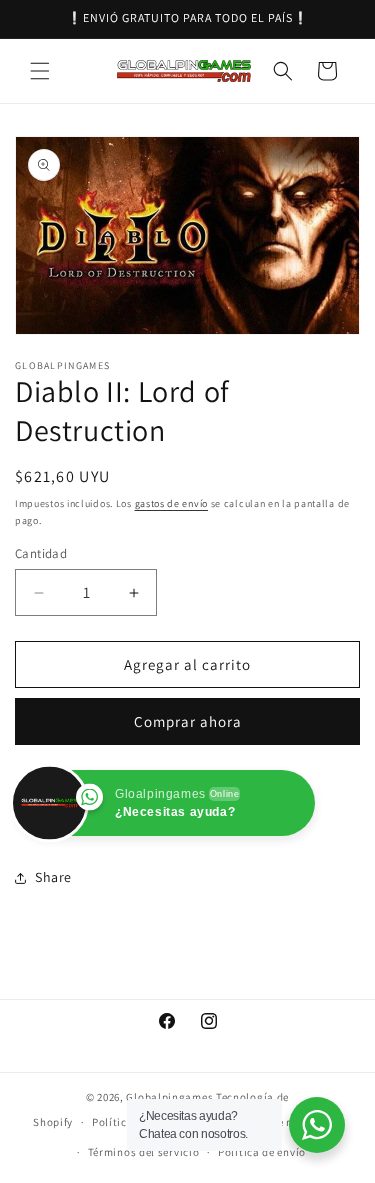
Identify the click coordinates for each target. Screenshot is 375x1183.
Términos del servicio (144, 1152)
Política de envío (262, 1152)
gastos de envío (172, 503)
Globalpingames (169, 1097)
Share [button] (53, 877)
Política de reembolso (284, 1122)
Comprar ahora (188, 721)
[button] (40, 71)
